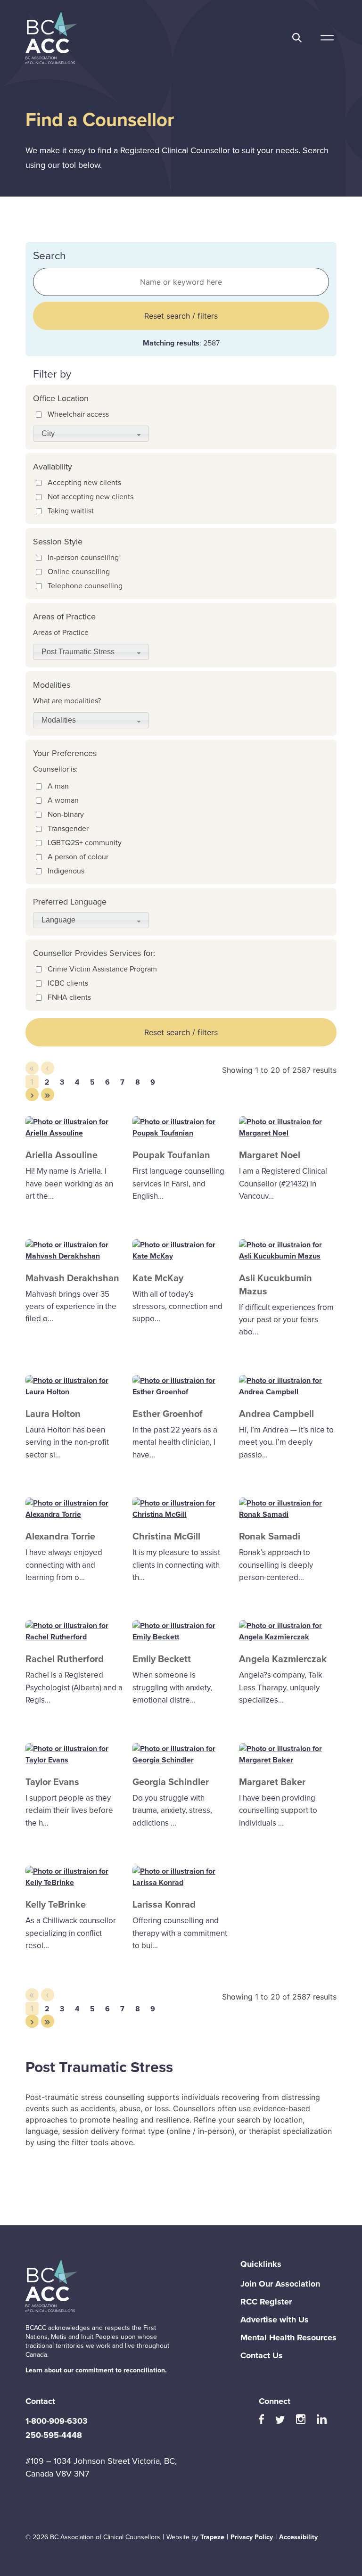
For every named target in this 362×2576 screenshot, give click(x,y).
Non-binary (66, 814)
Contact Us (262, 2355)
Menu (327, 38)
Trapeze (212, 2537)
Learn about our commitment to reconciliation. (96, 2370)
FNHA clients (69, 997)
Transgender (68, 828)
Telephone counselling (85, 586)
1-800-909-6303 (57, 2421)
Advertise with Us (275, 2320)
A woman (63, 800)
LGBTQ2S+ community (85, 843)
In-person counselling (83, 557)
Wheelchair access (78, 414)
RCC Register (266, 2302)
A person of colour (78, 857)
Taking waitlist (71, 511)
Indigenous (66, 871)
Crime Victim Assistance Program (102, 969)
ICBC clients (68, 983)
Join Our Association (280, 2284)
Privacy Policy (252, 2537)
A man (58, 786)
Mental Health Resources (288, 2337)
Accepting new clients (84, 482)
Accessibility (298, 2537)
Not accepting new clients (90, 497)
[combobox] (91, 434)
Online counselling (79, 572)
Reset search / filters (181, 316)
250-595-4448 (54, 2435)
